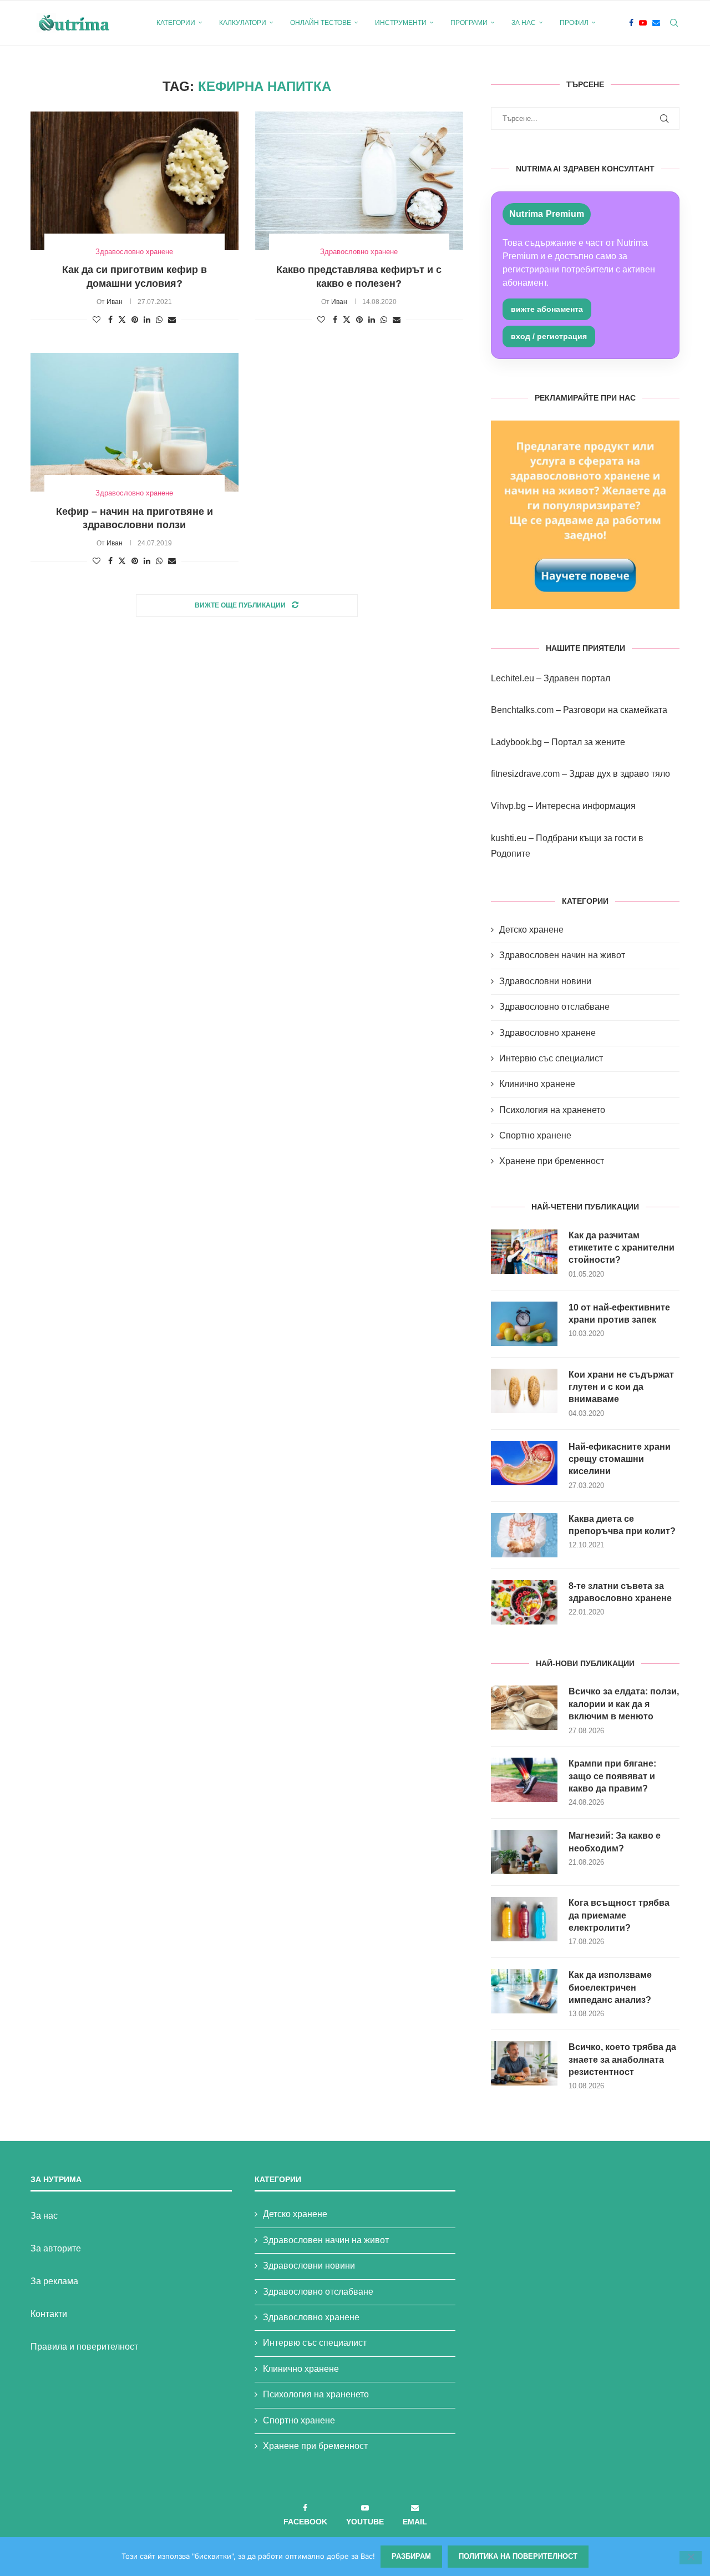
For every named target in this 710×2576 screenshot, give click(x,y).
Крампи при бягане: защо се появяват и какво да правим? (612, 1776)
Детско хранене (531, 930)
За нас (524, 23)
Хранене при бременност (552, 1161)
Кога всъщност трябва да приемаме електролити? (619, 1915)
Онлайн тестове (321, 23)
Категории (176, 23)
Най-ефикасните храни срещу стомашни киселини (620, 1459)
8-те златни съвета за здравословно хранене (620, 1592)
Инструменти (401, 23)
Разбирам (411, 2556)
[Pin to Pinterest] (135, 320)
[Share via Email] (172, 320)
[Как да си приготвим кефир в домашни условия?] (135, 181)
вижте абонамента (547, 309)
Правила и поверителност (84, 2347)
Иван (115, 302)
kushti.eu (509, 838)
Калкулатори (243, 23)
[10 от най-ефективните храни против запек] (524, 1324)
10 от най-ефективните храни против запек (619, 1314)
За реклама (54, 2281)
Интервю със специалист (551, 1058)
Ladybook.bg (516, 742)
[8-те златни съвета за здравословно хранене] (524, 1602)
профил (574, 23)
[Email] (656, 23)
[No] (691, 2558)
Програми (469, 23)
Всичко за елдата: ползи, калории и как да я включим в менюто (624, 1704)
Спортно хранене (535, 1135)
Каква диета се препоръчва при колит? (622, 1525)
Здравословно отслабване (554, 1007)
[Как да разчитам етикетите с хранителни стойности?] (524, 1252)
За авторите (56, 2248)
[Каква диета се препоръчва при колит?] (524, 1535)
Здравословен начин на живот (562, 955)
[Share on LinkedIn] (147, 320)
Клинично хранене (537, 1084)
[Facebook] (631, 23)
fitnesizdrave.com (525, 774)
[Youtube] (643, 23)
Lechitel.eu (513, 678)
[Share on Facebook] (110, 320)
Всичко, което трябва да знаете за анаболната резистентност (622, 2059)
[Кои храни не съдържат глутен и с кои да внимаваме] (524, 1391)
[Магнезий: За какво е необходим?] (524, 1852)
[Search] (674, 23)
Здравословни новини (545, 981)
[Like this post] (97, 320)
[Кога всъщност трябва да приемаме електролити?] (524, 1919)
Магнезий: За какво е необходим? (615, 1842)
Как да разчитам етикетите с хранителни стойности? (622, 1248)
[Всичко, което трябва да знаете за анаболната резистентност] (524, 2063)
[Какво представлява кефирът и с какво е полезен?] (359, 181)
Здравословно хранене (547, 1033)
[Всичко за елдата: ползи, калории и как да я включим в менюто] (524, 1708)
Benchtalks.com (522, 710)
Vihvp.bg (508, 806)
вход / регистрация (549, 336)
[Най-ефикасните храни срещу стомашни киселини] (524, 1463)
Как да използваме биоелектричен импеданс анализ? (610, 1987)
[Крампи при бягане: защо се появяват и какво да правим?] (524, 1780)
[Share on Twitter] (122, 319)
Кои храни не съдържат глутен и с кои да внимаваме (621, 1387)
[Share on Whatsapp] (159, 320)
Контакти (49, 2314)
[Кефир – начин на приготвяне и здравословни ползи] (135, 422)
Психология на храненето (552, 1110)
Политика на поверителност (518, 2556)
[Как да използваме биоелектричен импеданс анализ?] (524, 1991)
